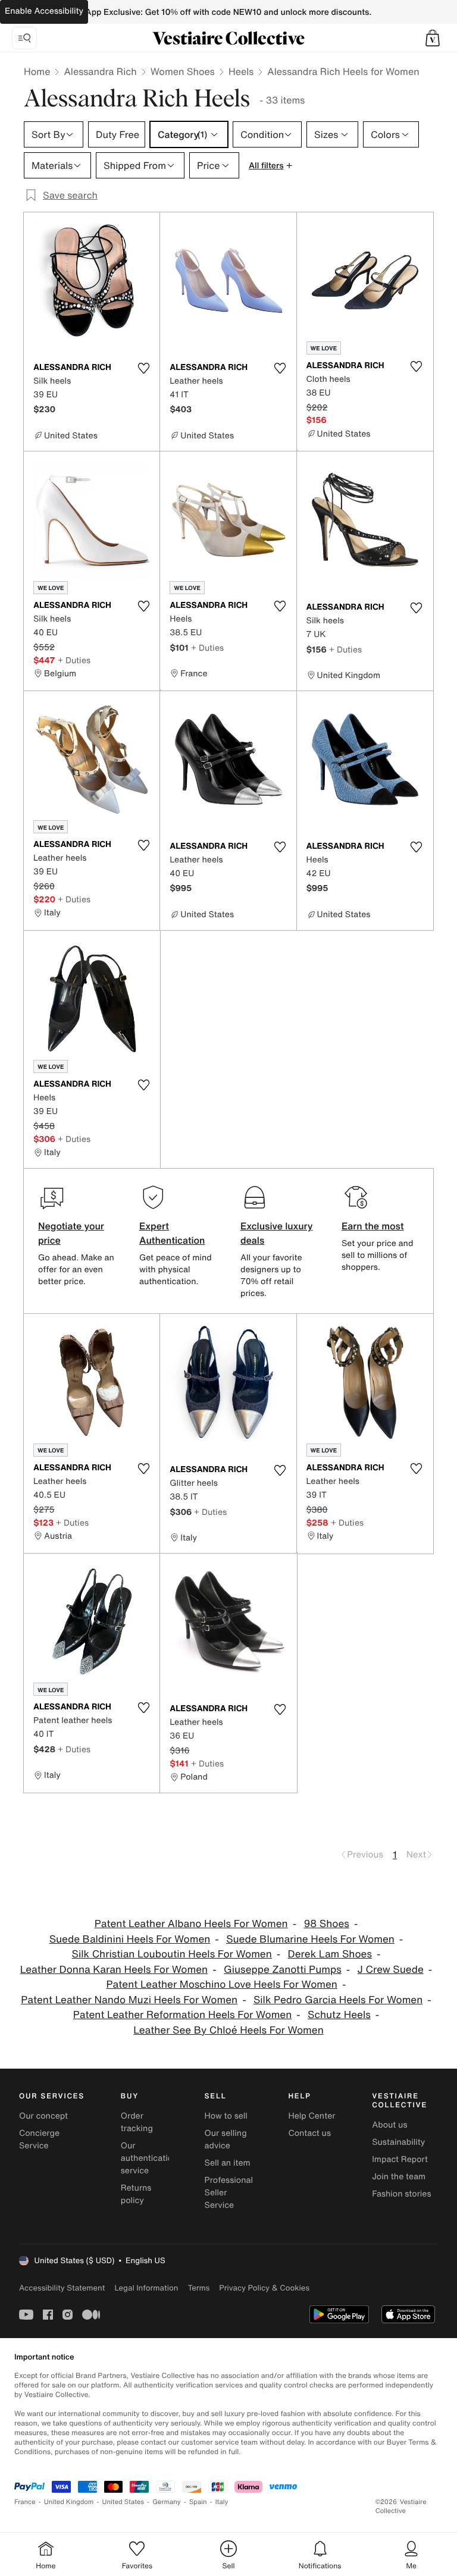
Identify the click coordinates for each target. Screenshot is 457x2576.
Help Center (312, 2116)
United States (123, 2502)
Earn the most (373, 1226)
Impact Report (400, 2159)
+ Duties (74, 660)
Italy (222, 2502)
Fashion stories (401, 2194)
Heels (241, 71)
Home (37, 71)
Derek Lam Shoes (330, 1954)
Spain (198, 2502)
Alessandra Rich (100, 71)
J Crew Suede (391, 1970)
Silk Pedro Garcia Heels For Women (338, 2000)
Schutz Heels (339, 2015)
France (25, 2502)
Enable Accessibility (44, 11)
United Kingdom (69, 2502)
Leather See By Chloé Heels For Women (228, 2030)
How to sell (226, 2116)
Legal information (146, 2288)
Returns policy (136, 2194)
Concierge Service (39, 2139)
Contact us (309, 2133)
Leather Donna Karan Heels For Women (114, 1970)
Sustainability (398, 2142)
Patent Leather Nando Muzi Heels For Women (129, 2000)
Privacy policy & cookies (264, 2288)
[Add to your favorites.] (143, 368)
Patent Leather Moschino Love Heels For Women (222, 1984)
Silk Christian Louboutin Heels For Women (172, 1954)
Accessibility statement (62, 2288)
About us (389, 2125)
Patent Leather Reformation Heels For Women (183, 2015)
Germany (167, 2502)
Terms (198, 2288)
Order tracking (137, 2122)
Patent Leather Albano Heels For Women (191, 1924)
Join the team (399, 2177)
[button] (433, 38)
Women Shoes (183, 71)
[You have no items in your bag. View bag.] (433, 38)
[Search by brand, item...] (24, 38)
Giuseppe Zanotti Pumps (283, 1970)
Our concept (43, 2116)
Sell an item (228, 2163)
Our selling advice (226, 2139)
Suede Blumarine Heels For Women (310, 1939)
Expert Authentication (172, 1233)
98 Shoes (326, 1924)
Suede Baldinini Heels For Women (130, 1939)
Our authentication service (149, 2158)
